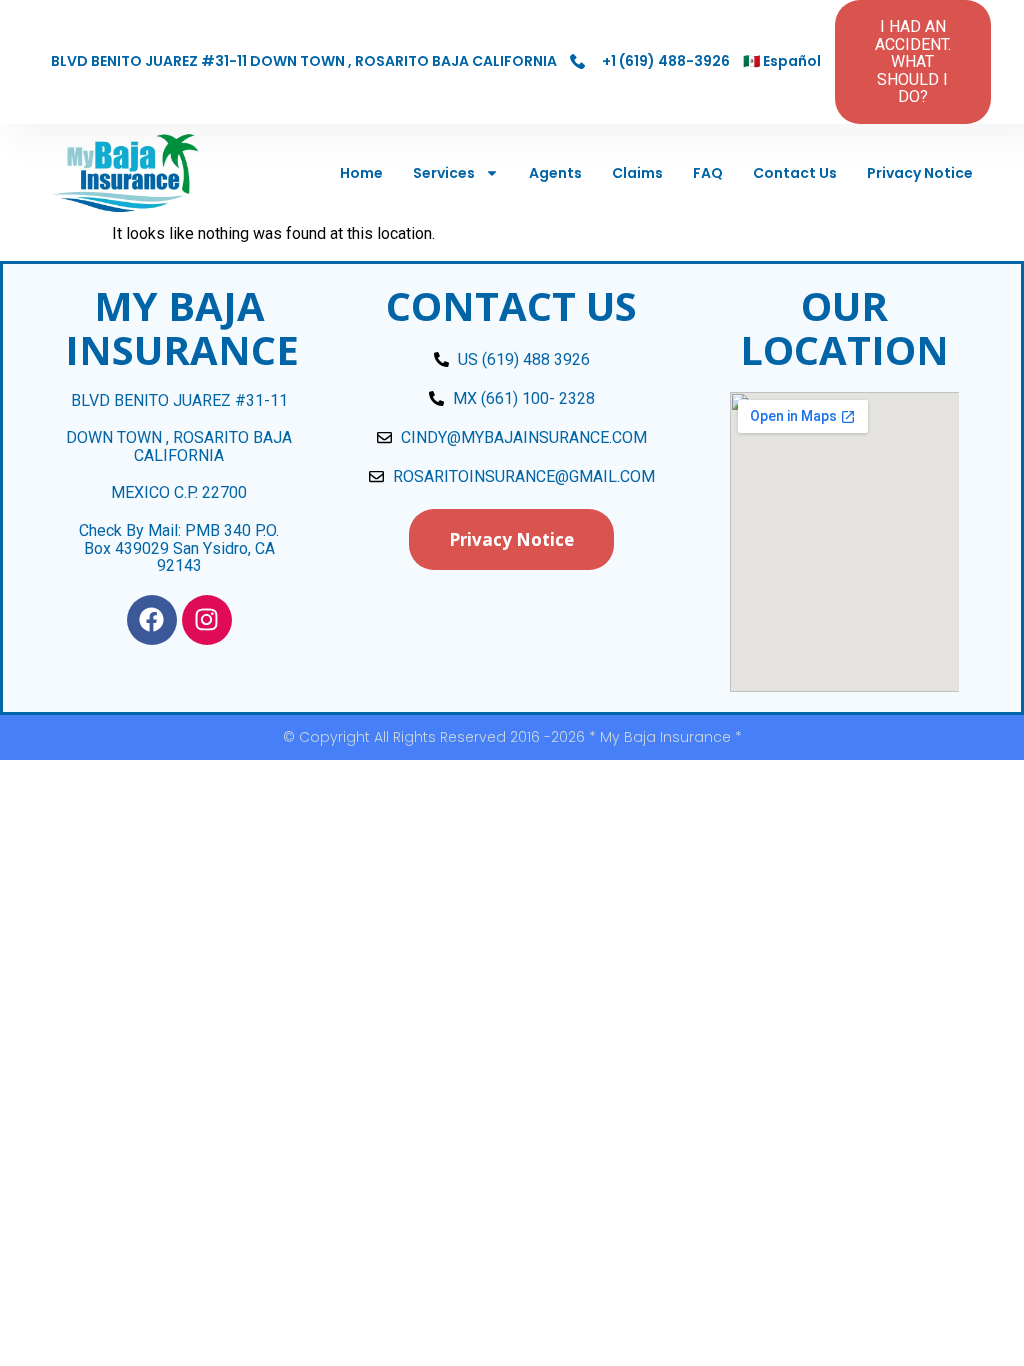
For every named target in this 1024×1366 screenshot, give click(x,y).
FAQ (708, 173)
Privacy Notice (920, 173)
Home (361, 173)
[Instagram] (207, 620)
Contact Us (795, 173)
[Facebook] (152, 620)
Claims (637, 173)
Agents (555, 173)
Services (444, 173)
